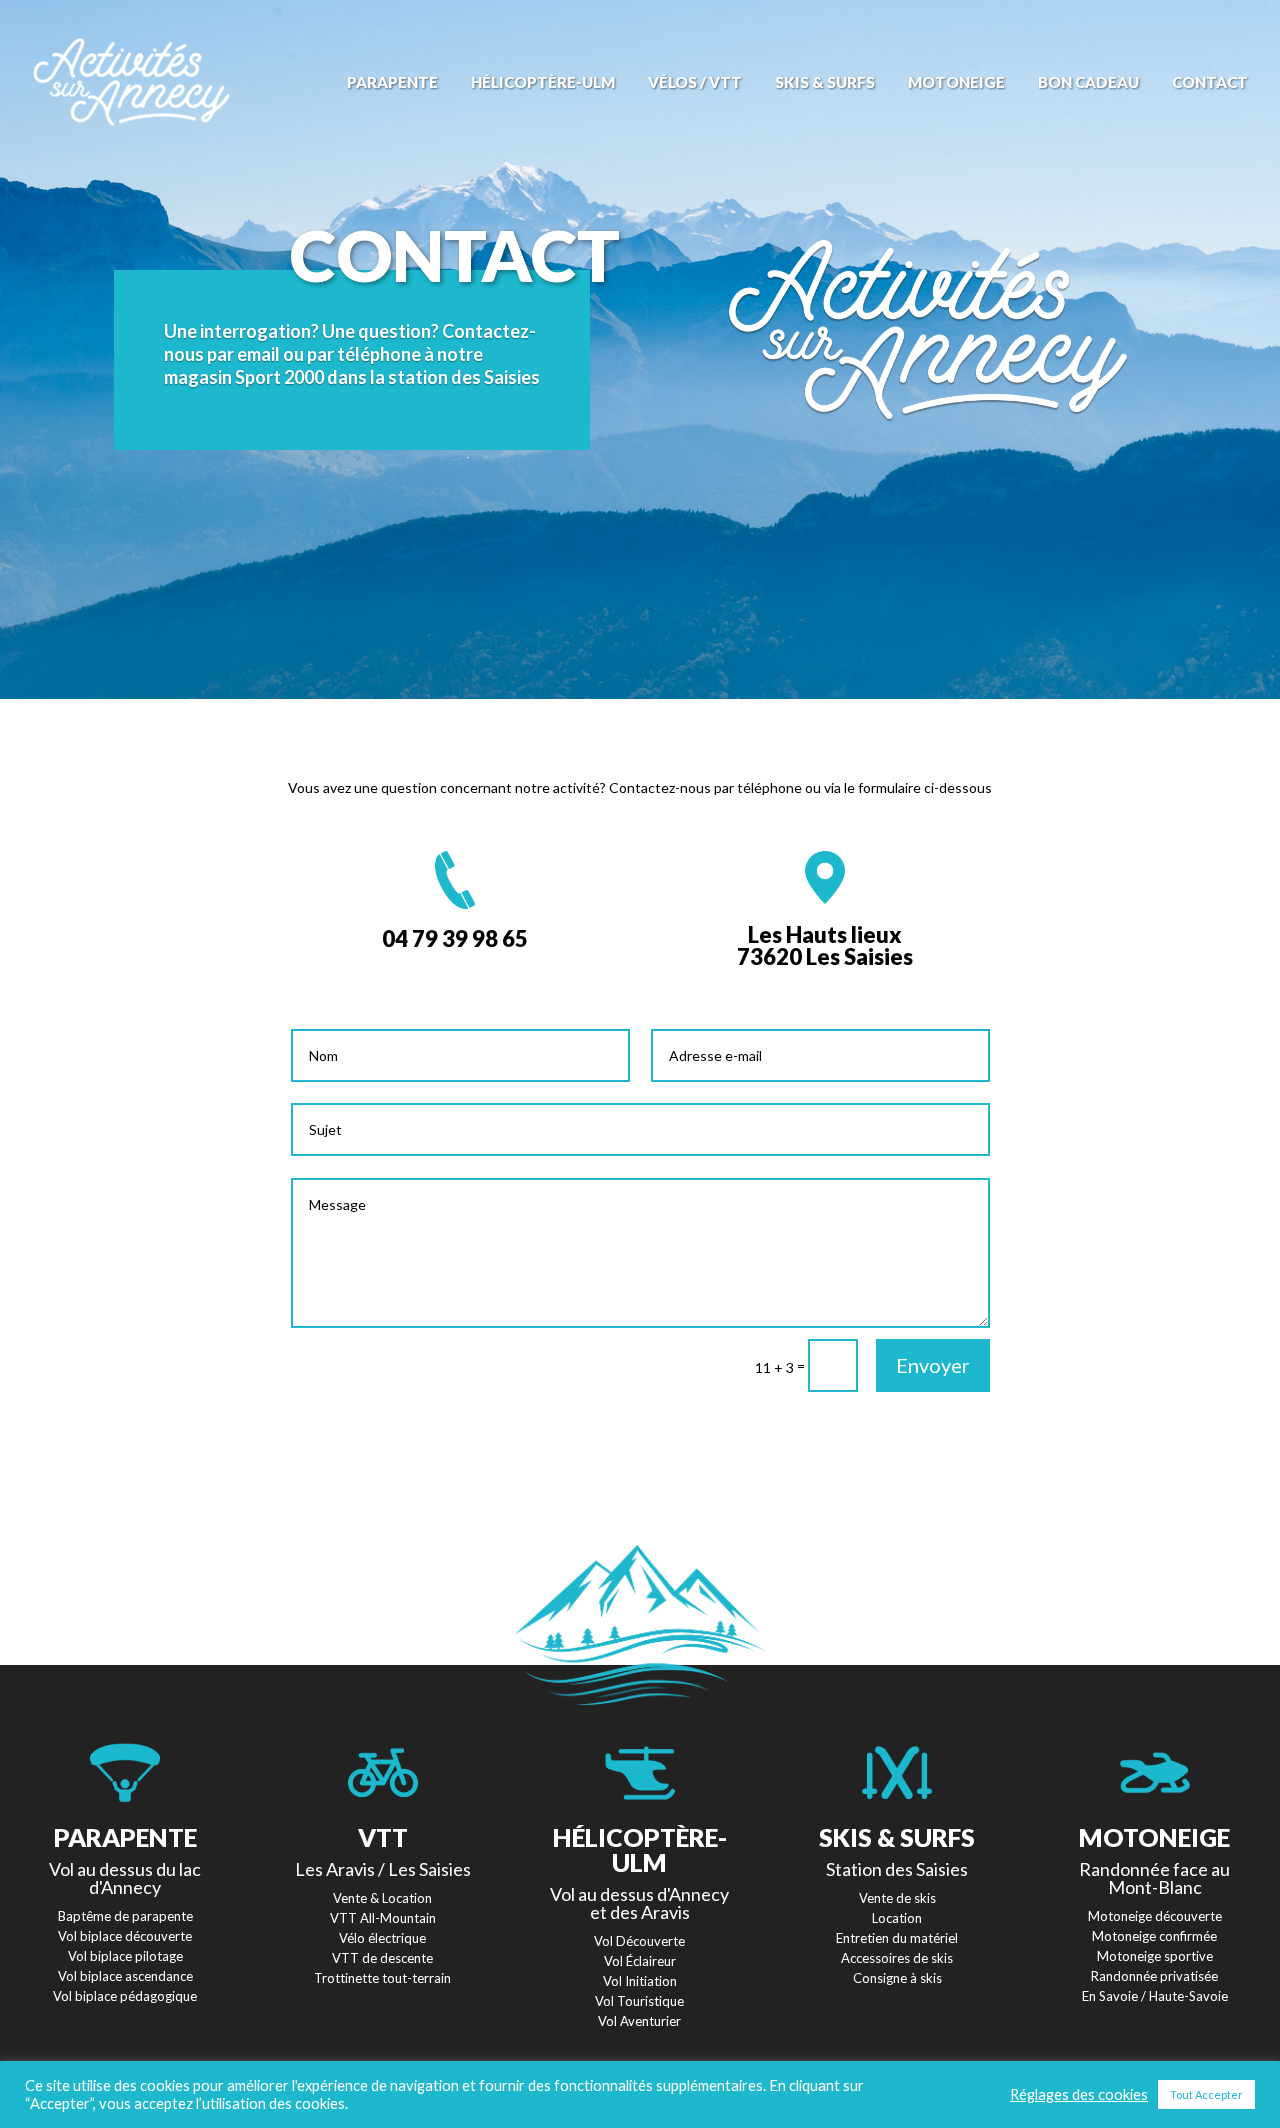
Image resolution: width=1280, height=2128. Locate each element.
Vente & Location (382, 1898)
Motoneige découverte (1155, 1916)
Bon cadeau (1088, 83)
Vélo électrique (382, 1938)
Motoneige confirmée (1154, 1936)
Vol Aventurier (639, 2021)
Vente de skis (897, 1898)
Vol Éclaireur (640, 1961)
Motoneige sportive (1155, 1956)
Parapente (392, 83)
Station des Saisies (897, 1869)
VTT (383, 1837)
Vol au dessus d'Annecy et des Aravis (639, 1903)
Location (897, 1918)
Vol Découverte (639, 1941)
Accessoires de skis (897, 1958)
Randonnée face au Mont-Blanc (1154, 1878)
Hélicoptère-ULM (543, 83)
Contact (1210, 83)
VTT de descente (382, 1958)
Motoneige (956, 83)
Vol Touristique (639, 2001)
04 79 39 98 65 (455, 938)
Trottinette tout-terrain (382, 1978)
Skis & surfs (825, 83)
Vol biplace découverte (125, 1936)
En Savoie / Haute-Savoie (1155, 1996)
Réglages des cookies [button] (1079, 2094)
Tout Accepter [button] (1206, 2094)
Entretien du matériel (897, 1938)
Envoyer (933, 1365)
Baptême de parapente (125, 1916)
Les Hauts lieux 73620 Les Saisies (825, 945)
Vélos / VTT (695, 83)
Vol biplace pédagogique (125, 1996)
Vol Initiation (640, 1981)
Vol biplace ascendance (125, 1976)
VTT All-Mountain (383, 1918)
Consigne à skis (897, 1978)
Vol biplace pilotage (125, 1956)
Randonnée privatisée (1154, 1976)
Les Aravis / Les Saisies (383, 1869)
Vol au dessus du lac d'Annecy (125, 1878)
